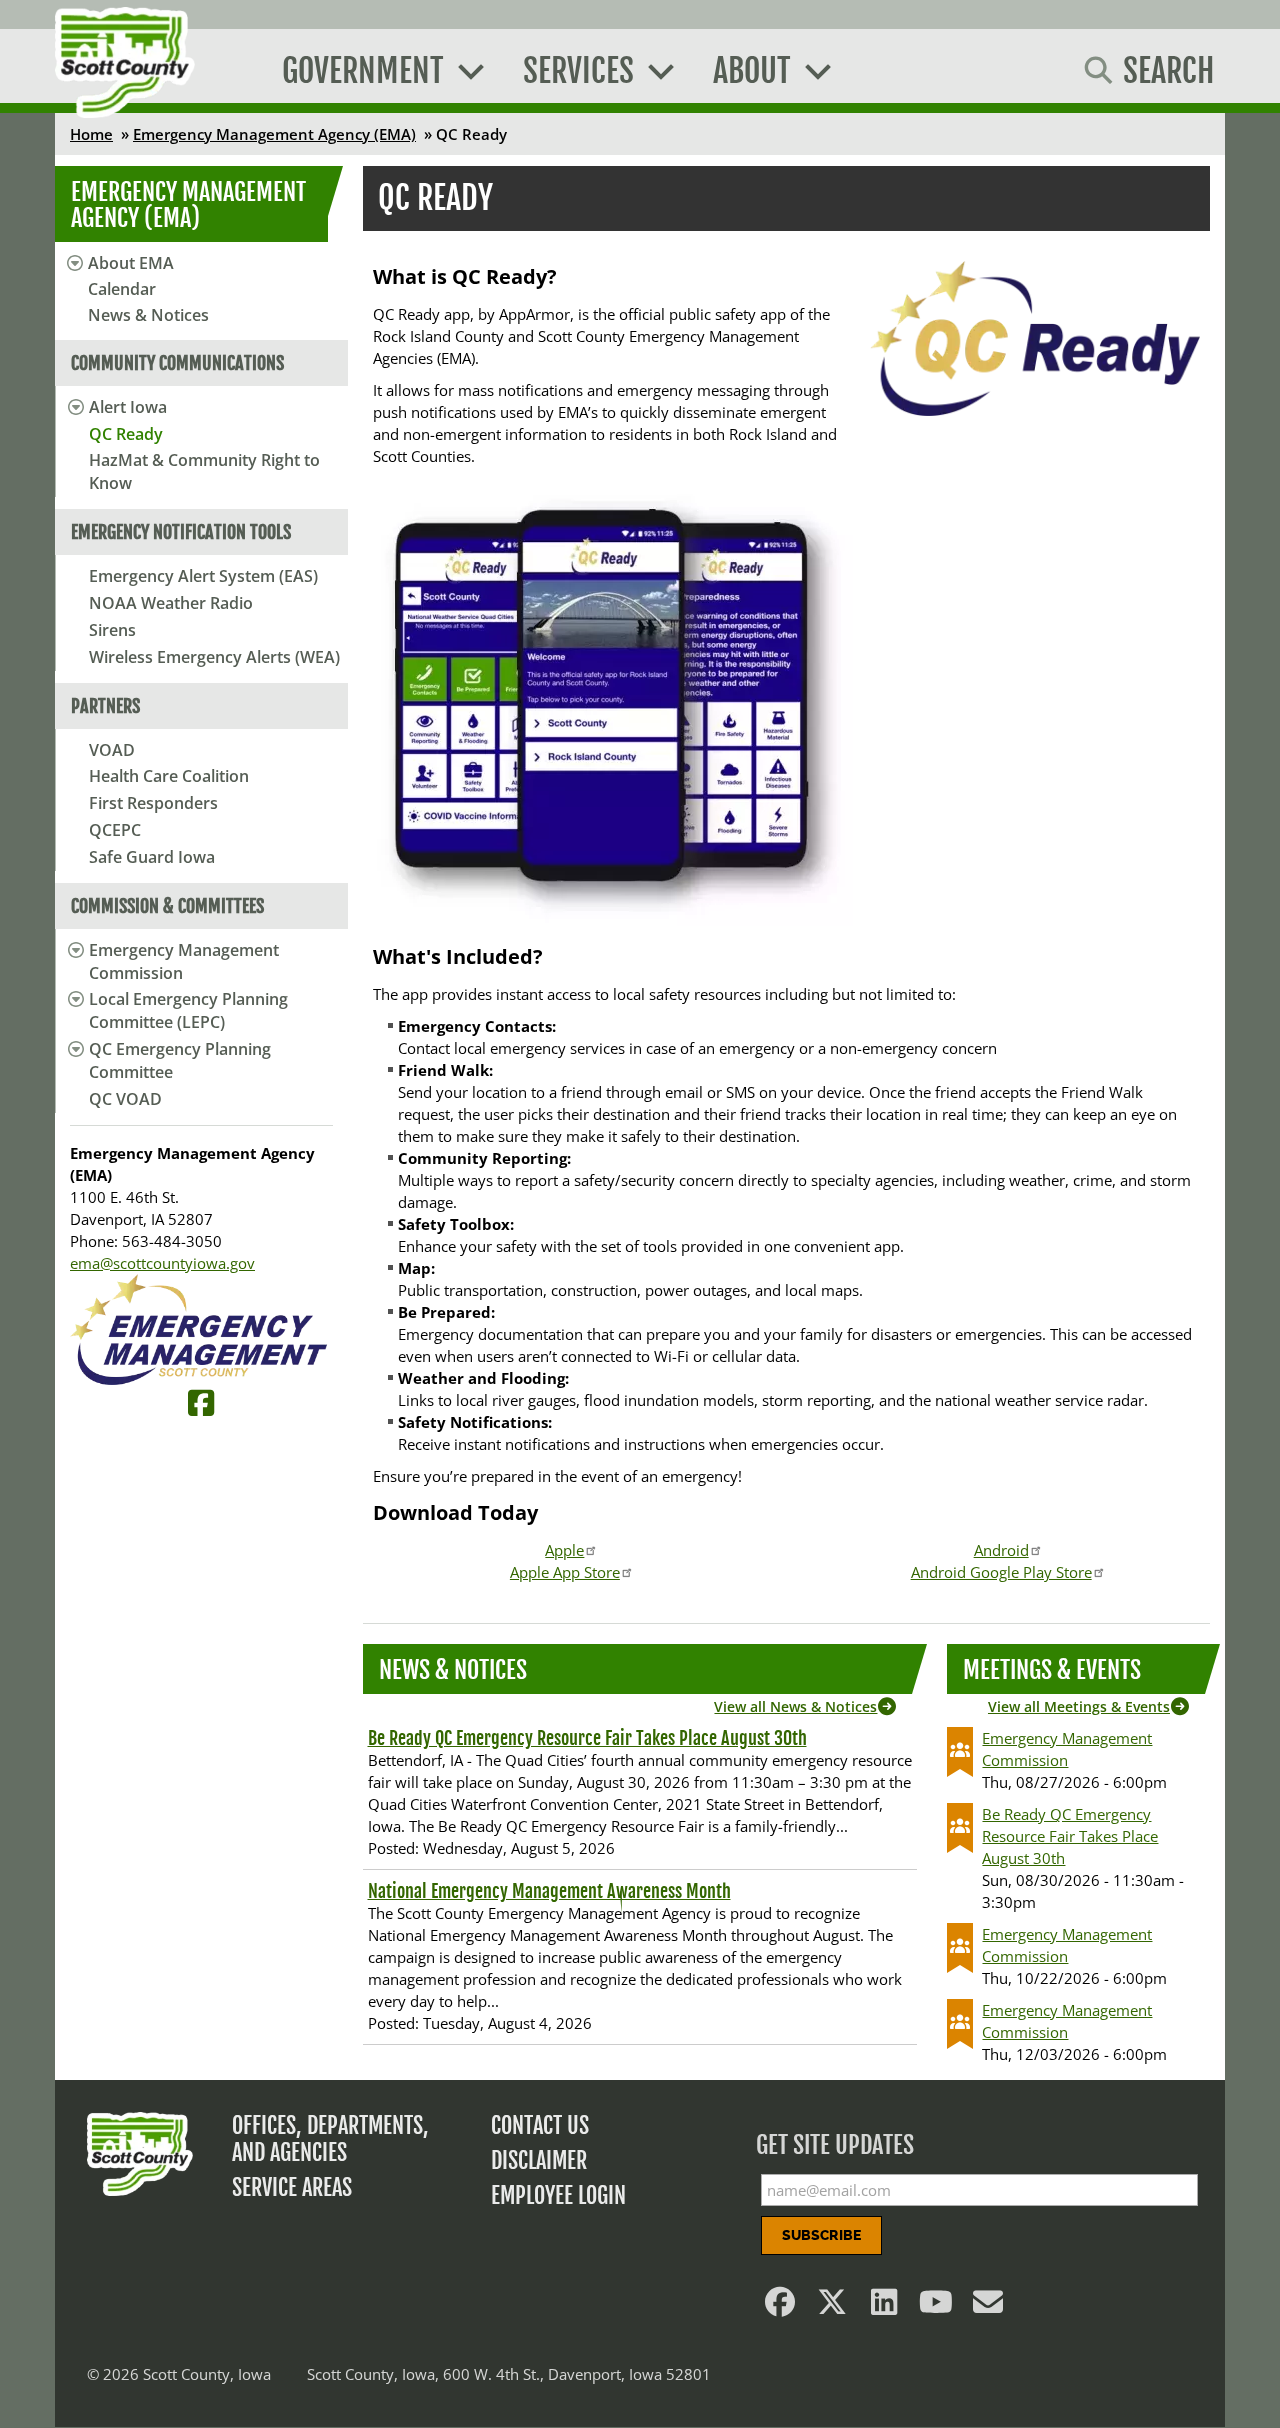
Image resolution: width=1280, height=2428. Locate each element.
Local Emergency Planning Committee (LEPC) (188, 1010)
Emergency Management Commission (184, 961)
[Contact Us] (989, 2307)
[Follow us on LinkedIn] (885, 2307)
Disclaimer (539, 2160)
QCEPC (115, 830)
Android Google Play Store (1001, 1572)
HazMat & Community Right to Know (204, 471)
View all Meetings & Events (1079, 1706)
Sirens (112, 630)
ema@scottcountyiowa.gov (162, 1263)
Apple (564, 1550)
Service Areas (292, 2187)
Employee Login (558, 2195)
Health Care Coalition (169, 776)
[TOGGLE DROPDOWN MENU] (72, 407)
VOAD (112, 750)
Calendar (122, 289)
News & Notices (148, 315)
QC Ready (126, 434)
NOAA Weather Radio (171, 603)
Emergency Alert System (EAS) (203, 576)
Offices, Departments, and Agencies (330, 2139)
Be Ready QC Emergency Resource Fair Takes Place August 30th (587, 1738)
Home (91, 134)
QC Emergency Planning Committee (180, 1060)
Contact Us (540, 2125)
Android (1001, 1550)
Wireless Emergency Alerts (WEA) (214, 657)
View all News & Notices (795, 1706)
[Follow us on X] (833, 2307)
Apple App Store (565, 1572)
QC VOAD (125, 1099)
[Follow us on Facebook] (781, 2307)
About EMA (131, 263)
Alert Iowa (128, 407)
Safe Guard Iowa (152, 857)
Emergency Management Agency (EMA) (274, 134)
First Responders (153, 803)
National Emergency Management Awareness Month (549, 1891)
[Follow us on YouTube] (937, 2307)
